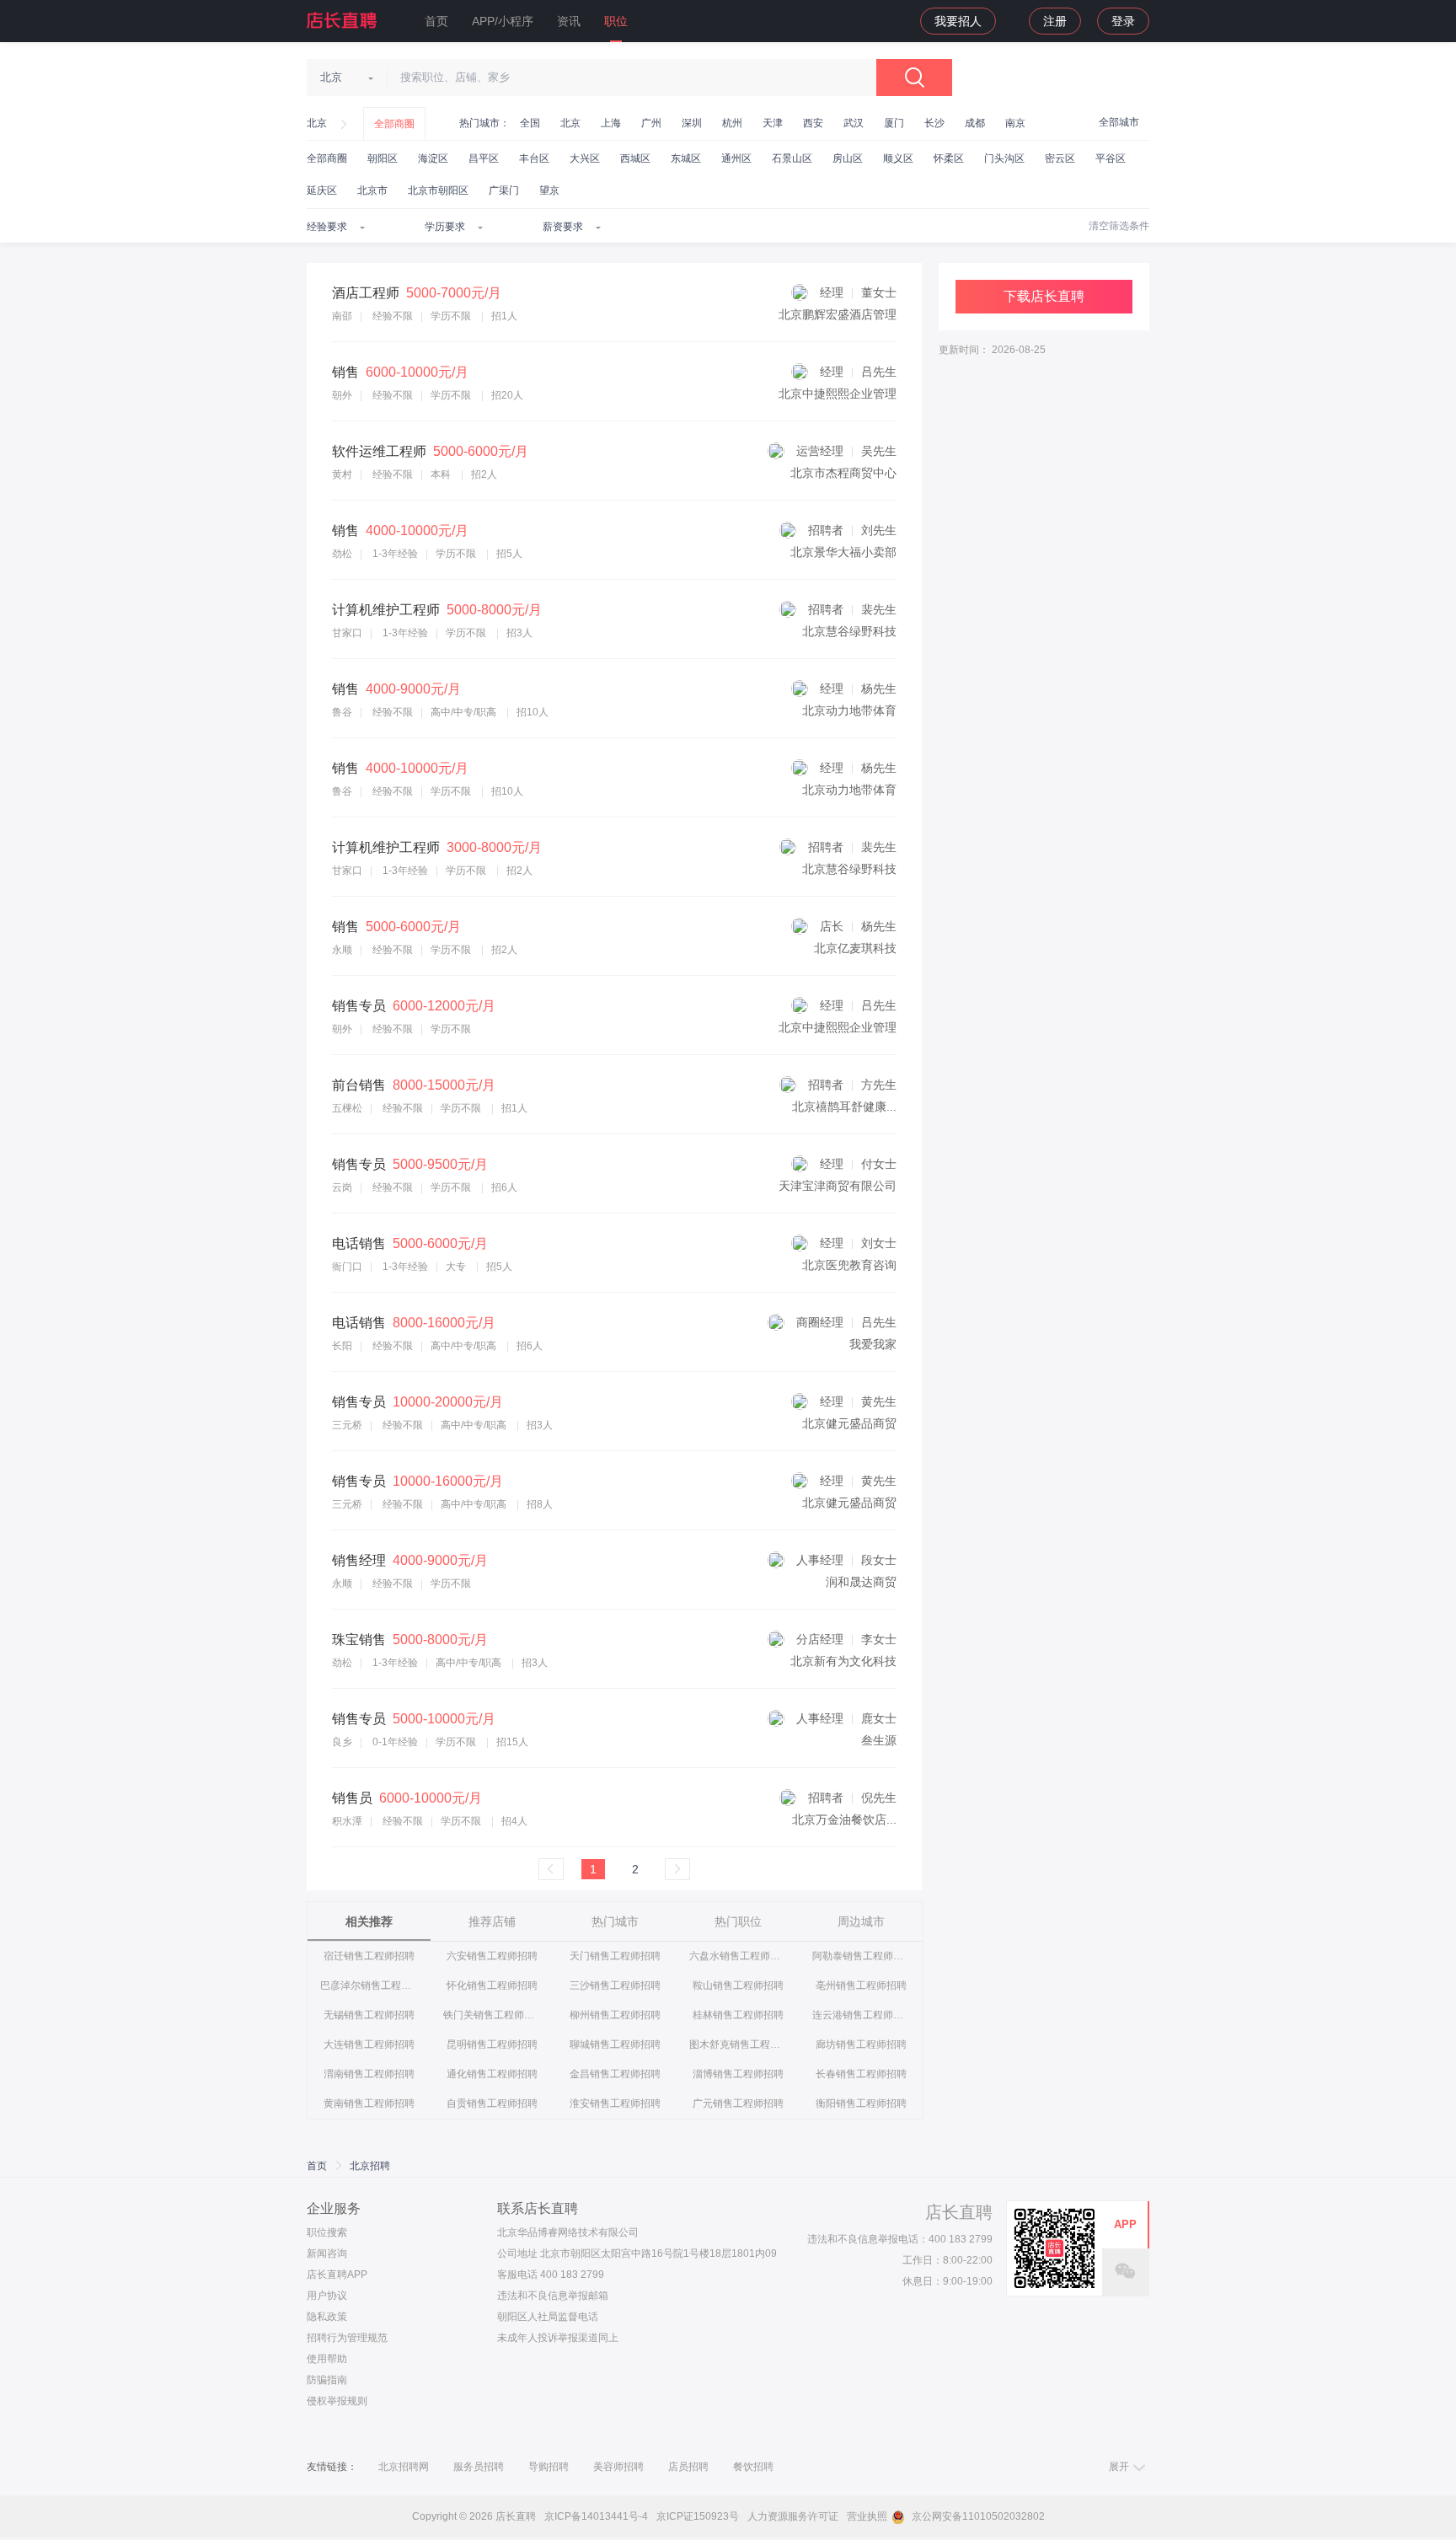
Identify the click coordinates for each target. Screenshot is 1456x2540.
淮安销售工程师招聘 (615, 2103)
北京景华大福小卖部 (843, 552)
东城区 (686, 158)
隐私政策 (327, 2317)
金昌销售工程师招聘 (615, 2074)
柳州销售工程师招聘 (615, 2015)
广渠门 (504, 190)
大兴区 (585, 158)
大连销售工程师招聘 (369, 2044)
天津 (773, 123)
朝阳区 (383, 158)
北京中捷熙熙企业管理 (838, 394)
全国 (530, 123)
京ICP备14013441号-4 (596, 2516)
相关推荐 (369, 1921)
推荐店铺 (492, 1921)
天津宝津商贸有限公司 (838, 1186)
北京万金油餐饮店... (844, 1819)
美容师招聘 (618, 2467)
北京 (317, 123)
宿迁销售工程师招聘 (369, 1956)
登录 (1123, 21)
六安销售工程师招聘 (492, 1956)
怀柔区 (949, 158)
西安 (813, 123)
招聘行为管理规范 (347, 2338)
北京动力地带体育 (849, 710)
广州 (651, 123)
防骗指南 (327, 2380)
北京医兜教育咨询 (849, 1265)
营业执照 (867, 2516)
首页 (436, 21)
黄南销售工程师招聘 (369, 2103)
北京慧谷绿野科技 (849, 631)
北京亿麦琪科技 (855, 948)
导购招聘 (549, 2467)
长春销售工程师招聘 (861, 2074)
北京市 (372, 190)
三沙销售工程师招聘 (615, 1985)
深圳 (692, 123)
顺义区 (898, 158)
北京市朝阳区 (438, 190)
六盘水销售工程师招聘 (739, 1956)
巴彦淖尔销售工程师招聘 (369, 1985)
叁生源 (879, 1740)
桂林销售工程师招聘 (738, 2015)
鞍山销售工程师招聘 (738, 1985)
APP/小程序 (503, 21)
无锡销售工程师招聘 (369, 2015)
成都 (975, 123)
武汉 (854, 123)
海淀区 (433, 158)
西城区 (635, 158)
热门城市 (615, 1921)
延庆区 (322, 190)
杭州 (732, 123)
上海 (611, 123)
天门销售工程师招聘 (615, 1956)
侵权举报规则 (337, 2401)
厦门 (894, 123)
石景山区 (792, 158)
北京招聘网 (404, 2467)
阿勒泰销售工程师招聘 (862, 1956)
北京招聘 (370, 2166)
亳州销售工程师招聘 (861, 1985)
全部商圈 (394, 124)
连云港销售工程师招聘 (862, 2015)
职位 (616, 21)
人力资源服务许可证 (793, 2516)
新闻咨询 (327, 2253)
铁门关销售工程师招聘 (492, 2015)
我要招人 (958, 21)
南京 (1015, 123)
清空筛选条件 (1119, 226)
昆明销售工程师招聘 (492, 2044)
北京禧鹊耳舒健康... (844, 1107)
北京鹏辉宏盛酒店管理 (838, 314)
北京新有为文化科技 (843, 1661)
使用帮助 (327, 2359)
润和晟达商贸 (861, 1582)
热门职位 (738, 1921)
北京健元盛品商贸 (849, 1423)
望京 (549, 190)
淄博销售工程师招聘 (738, 2074)
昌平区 (484, 158)
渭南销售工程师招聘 (369, 2074)
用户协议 (327, 2296)
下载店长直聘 (1044, 296)
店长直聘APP (337, 2275)
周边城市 (861, 1921)
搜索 (914, 78)
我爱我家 (873, 1344)
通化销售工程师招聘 (492, 2074)
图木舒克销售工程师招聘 (739, 2044)
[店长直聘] (343, 20)
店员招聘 (688, 2467)
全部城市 (1119, 122)
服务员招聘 (479, 2467)
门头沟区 (1004, 158)
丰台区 (534, 158)
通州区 (736, 158)
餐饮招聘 (753, 2467)
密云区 (1060, 158)
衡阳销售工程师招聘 (861, 2103)
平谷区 (1111, 158)
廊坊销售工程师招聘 (861, 2044)
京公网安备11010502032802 (977, 2516)
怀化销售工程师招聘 (492, 1985)
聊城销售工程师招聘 (615, 2044)
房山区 (848, 158)
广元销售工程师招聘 (738, 2103)
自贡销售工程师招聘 (492, 2103)
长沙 (934, 123)
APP (1125, 2224)
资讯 (569, 21)
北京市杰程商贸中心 (843, 473)
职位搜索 (327, 2232)
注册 (1055, 21)
